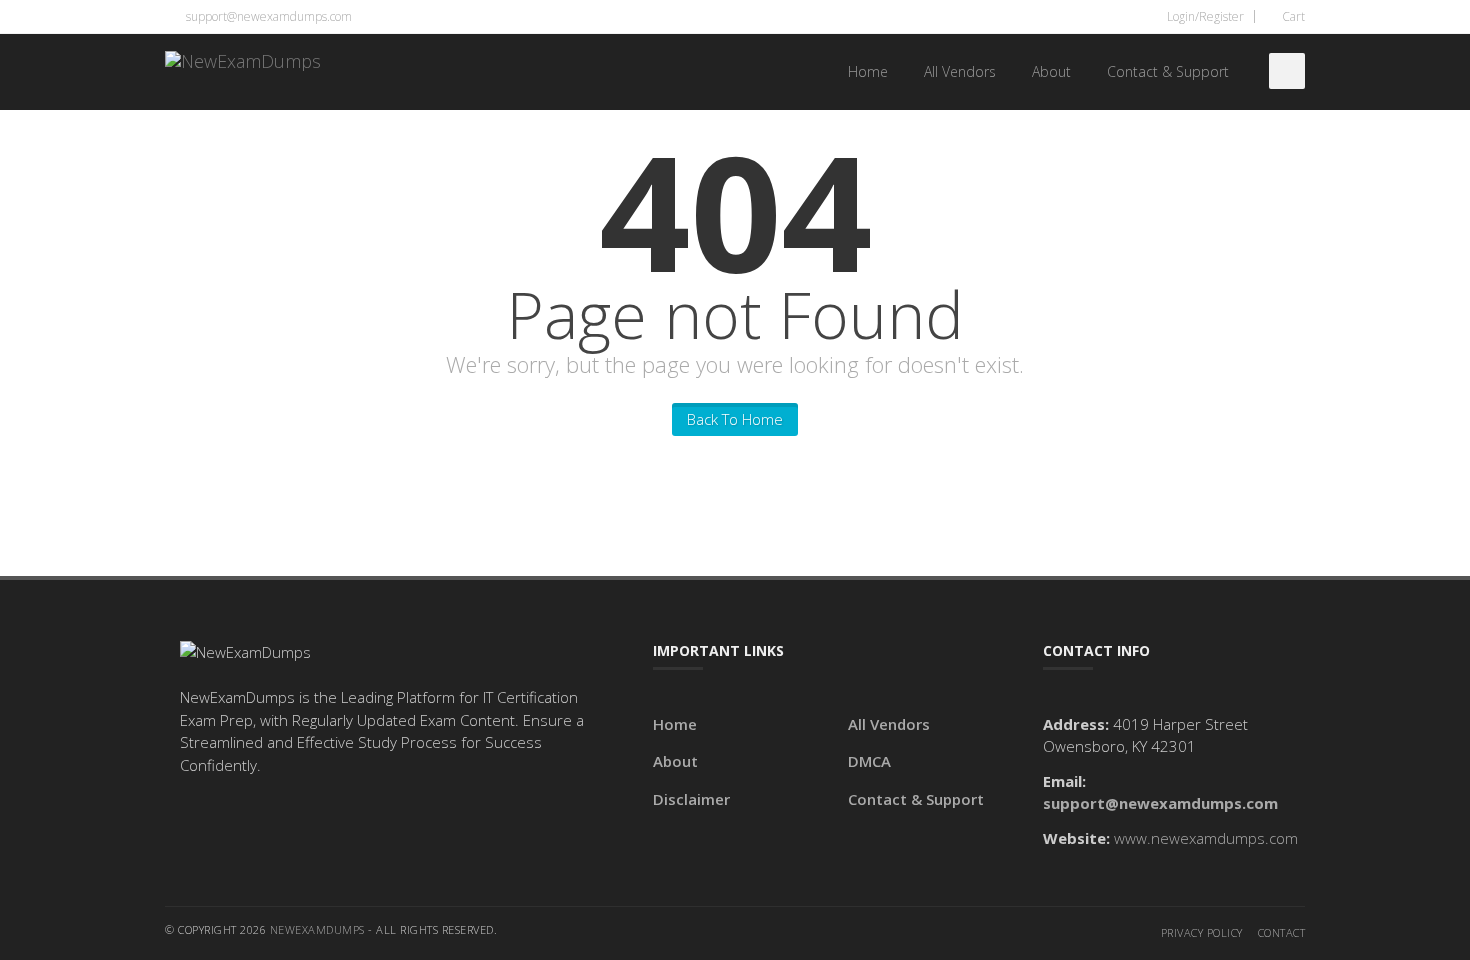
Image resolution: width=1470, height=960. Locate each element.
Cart (1292, 16)
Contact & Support (1168, 71)
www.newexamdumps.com (1206, 838)
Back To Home (735, 419)
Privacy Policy (1202, 932)
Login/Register (1203, 16)
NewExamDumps (317, 929)
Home (868, 71)
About (1051, 71)
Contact (1282, 932)
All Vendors (960, 71)
